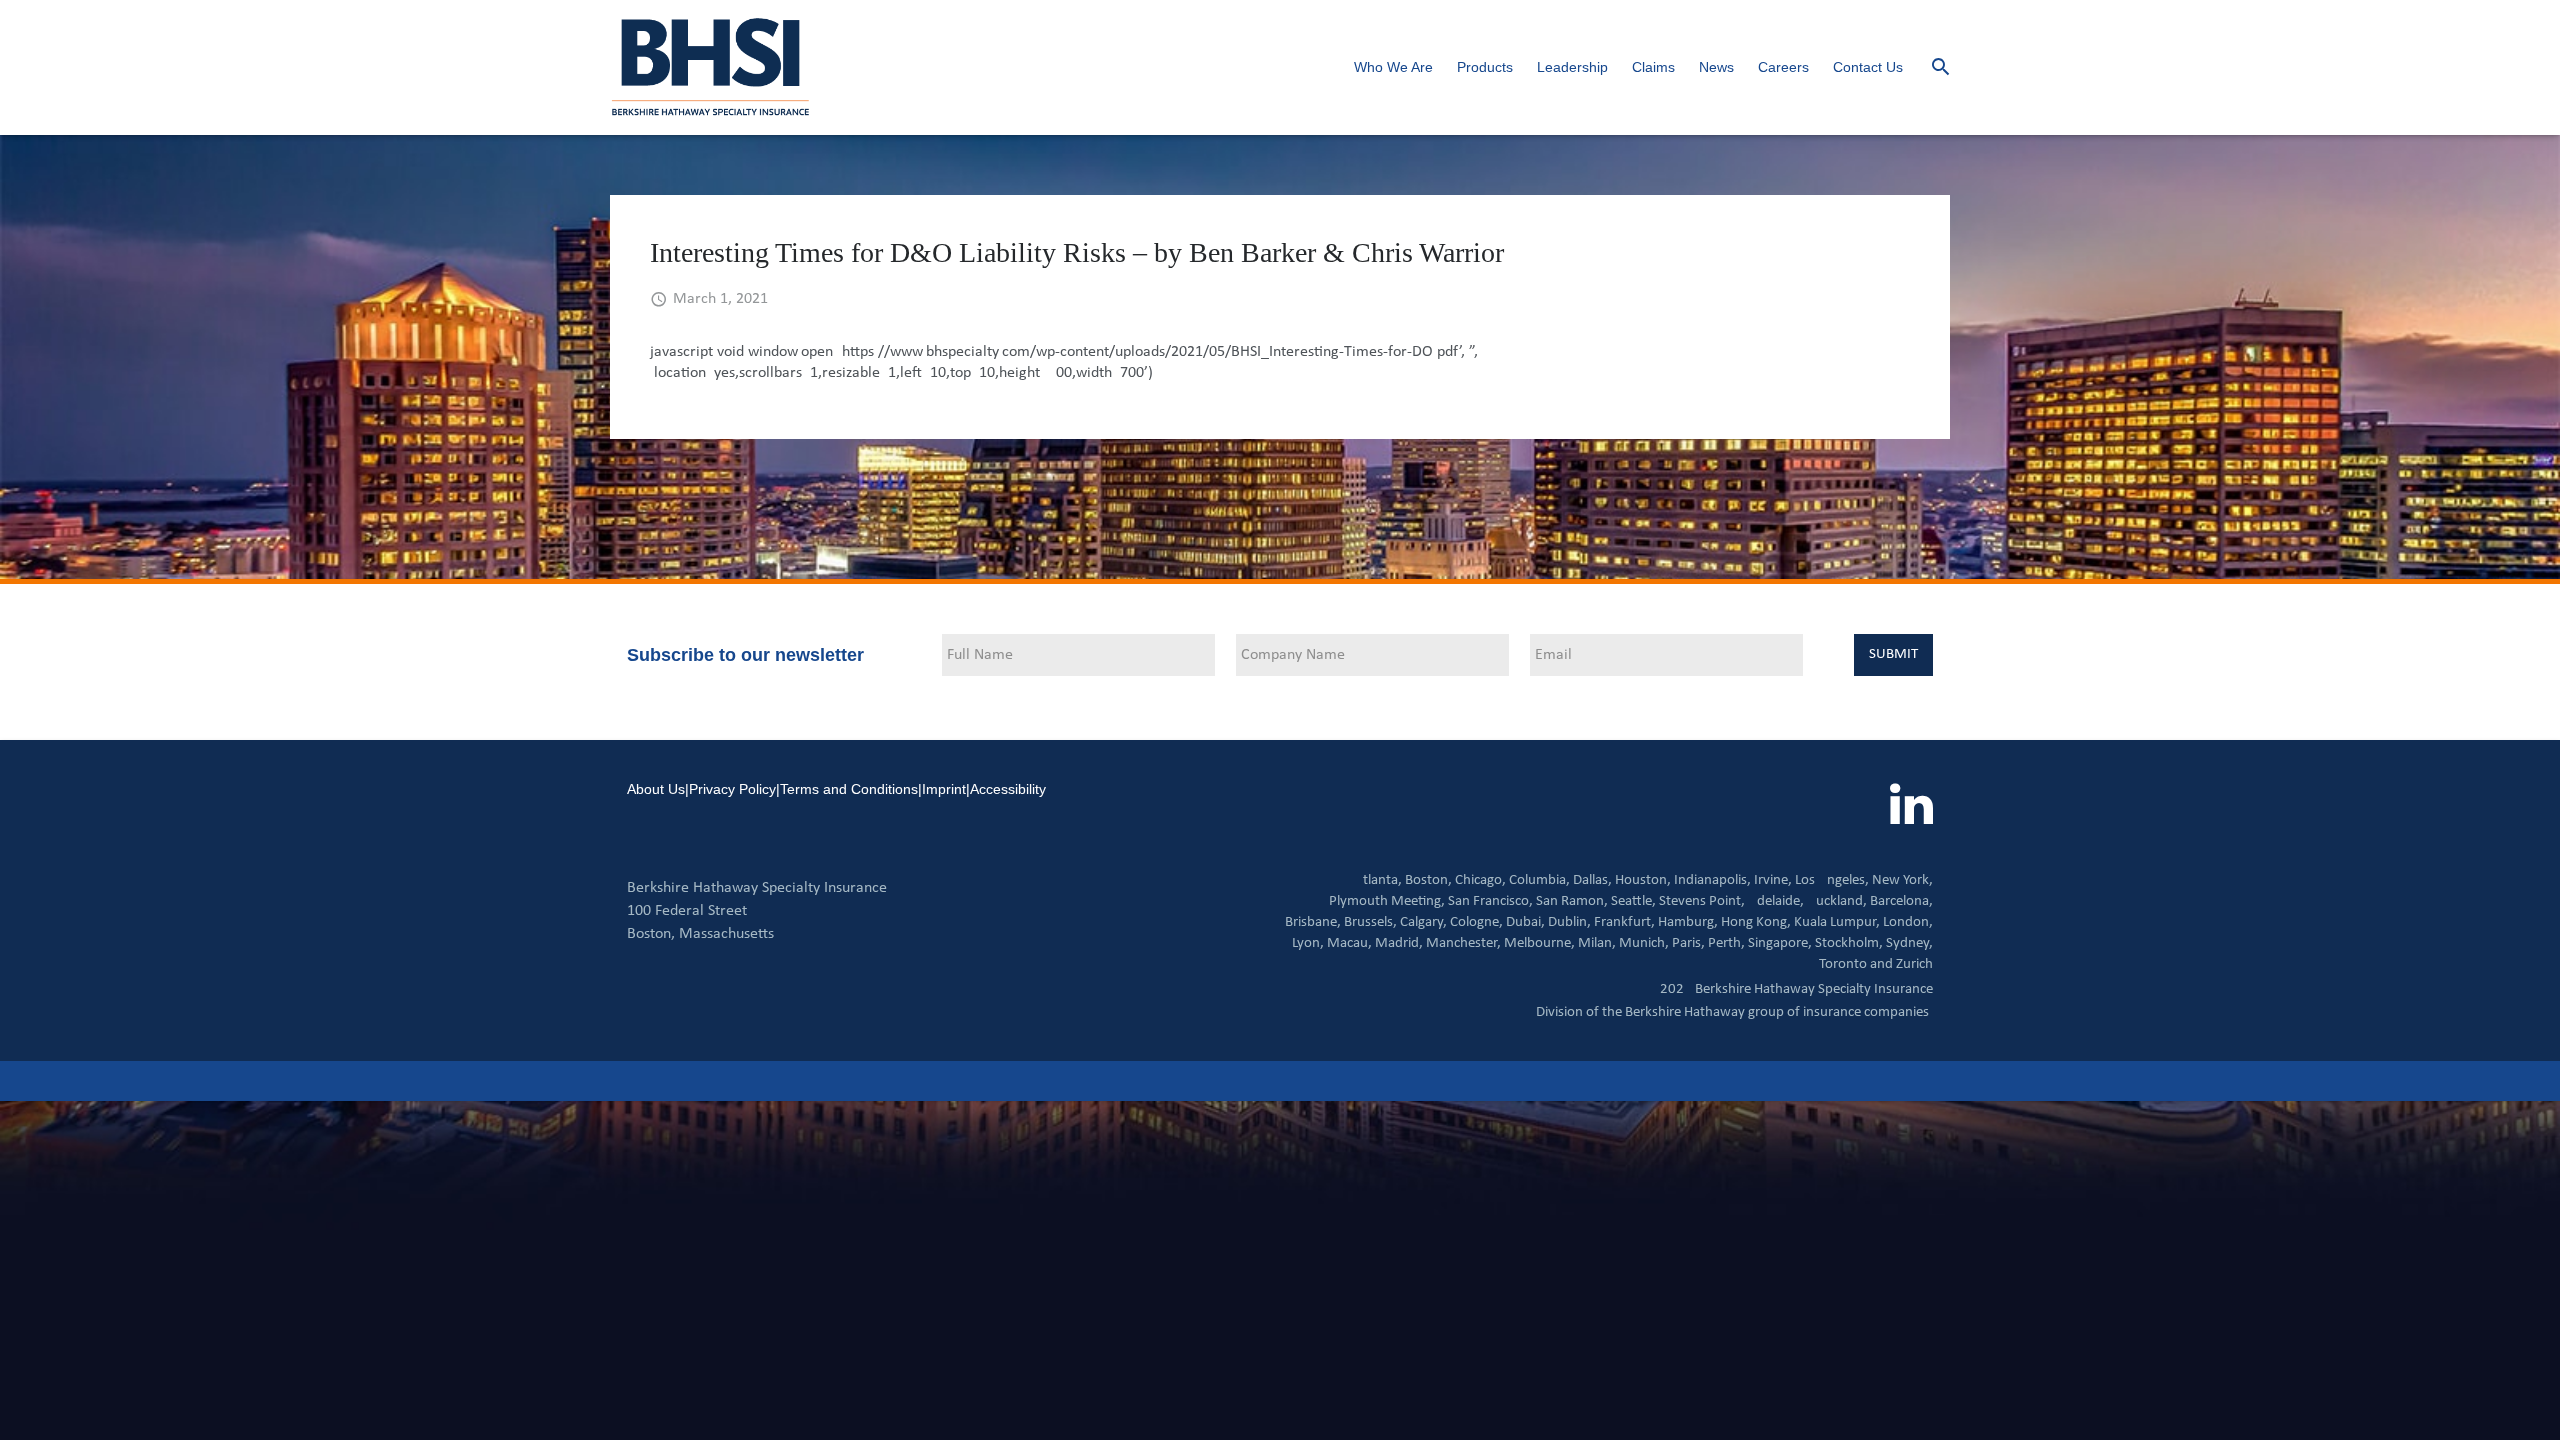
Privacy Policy (732, 789)
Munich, (1644, 943)
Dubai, (1525, 922)
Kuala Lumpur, (1837, 922)
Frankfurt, (1624, 922)
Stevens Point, (1702, 901)
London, (1908, 922)
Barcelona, (1901, 901)
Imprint (944, 789)
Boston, (1428, 880)
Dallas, (1592, 880)
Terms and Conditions (849, 789)
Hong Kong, (1756, 922)
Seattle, (1633, 901)
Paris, (1688, 943)
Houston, (1643, 880)
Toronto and (1856, 964)
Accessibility (1008, 789)
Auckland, (1837, 901)
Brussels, (1370, 922)
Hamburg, (1688, 922)
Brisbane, (1313, 922)
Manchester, (1463, 943)
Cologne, (1476, 922)
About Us (656, 789)
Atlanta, (1378, 880)
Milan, (1597, 943)
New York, (1902, 880)
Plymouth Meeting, (1387, 901)
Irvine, (1773, 880)
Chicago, (1480, 880)
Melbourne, (1539, 943)
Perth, (1726, 943)
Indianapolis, (1712, 880)
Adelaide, (1776, 901)
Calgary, (1423, 922)
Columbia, (1539, 880)
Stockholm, (1849, 943)
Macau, (1349, 943)
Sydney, (1909, 943)
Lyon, (1308, 943)
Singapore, (1780, 943)
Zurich (1914, 964)
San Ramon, (1572, 901)
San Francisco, (1490, 901)
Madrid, (1399, 943)
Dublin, (1569, 922)
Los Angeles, (1832, 880)
